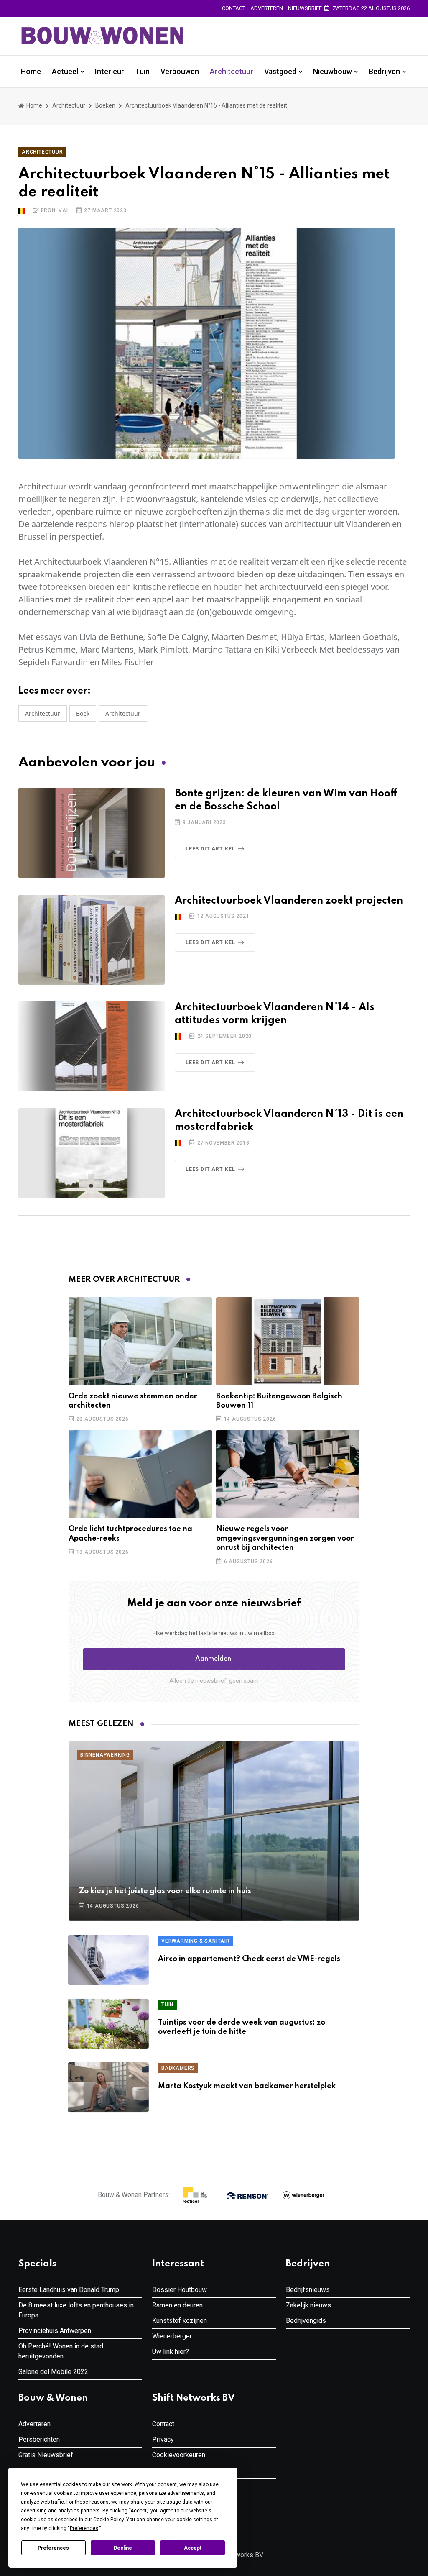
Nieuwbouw (332, 72)
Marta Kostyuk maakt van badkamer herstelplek (247, 2086)
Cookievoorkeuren (179, 2455)
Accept (193, 2548)
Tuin (142, 72)
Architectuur (232, 72)
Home (31, 72)
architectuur (123, 713)
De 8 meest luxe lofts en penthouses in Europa (76, 2310)
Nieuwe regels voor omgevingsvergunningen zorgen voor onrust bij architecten (285, 1538)
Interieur (110, 72)
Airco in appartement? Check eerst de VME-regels (249, 1959)
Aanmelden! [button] (214, 1659)
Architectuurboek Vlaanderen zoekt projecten (289, 901)
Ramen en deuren (177, 2305)
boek (83, 713)
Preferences (53, 2548)
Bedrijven (384, 72)
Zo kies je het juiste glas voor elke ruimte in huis (165, 1891)
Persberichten (39, 2439)
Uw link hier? (171, 2352)
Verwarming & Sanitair (196, 1941)
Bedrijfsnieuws (308, 2290)
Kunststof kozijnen (180, 2321)
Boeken (105, 105)
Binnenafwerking (105, 1755)
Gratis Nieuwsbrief (46, 2455)
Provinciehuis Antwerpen (55, 2331)
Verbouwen (180, 72)
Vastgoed (280, 72)
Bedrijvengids (306, 2321)
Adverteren (267, 8)
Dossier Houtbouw (180, 2290)
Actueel (65, 72)
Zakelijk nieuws (308, 2305)
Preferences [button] (84, 2528)
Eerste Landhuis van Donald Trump (69, 2290)
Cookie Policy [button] (108, 2520)
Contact (234, 8)
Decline (123, 2548)
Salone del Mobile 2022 (53, 2372)
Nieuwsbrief (305, 8)
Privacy (163, 2439)
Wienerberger (172, 2336)
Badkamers (178, 2068)
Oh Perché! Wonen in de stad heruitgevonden (61, 2351)
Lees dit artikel (210, 849)
